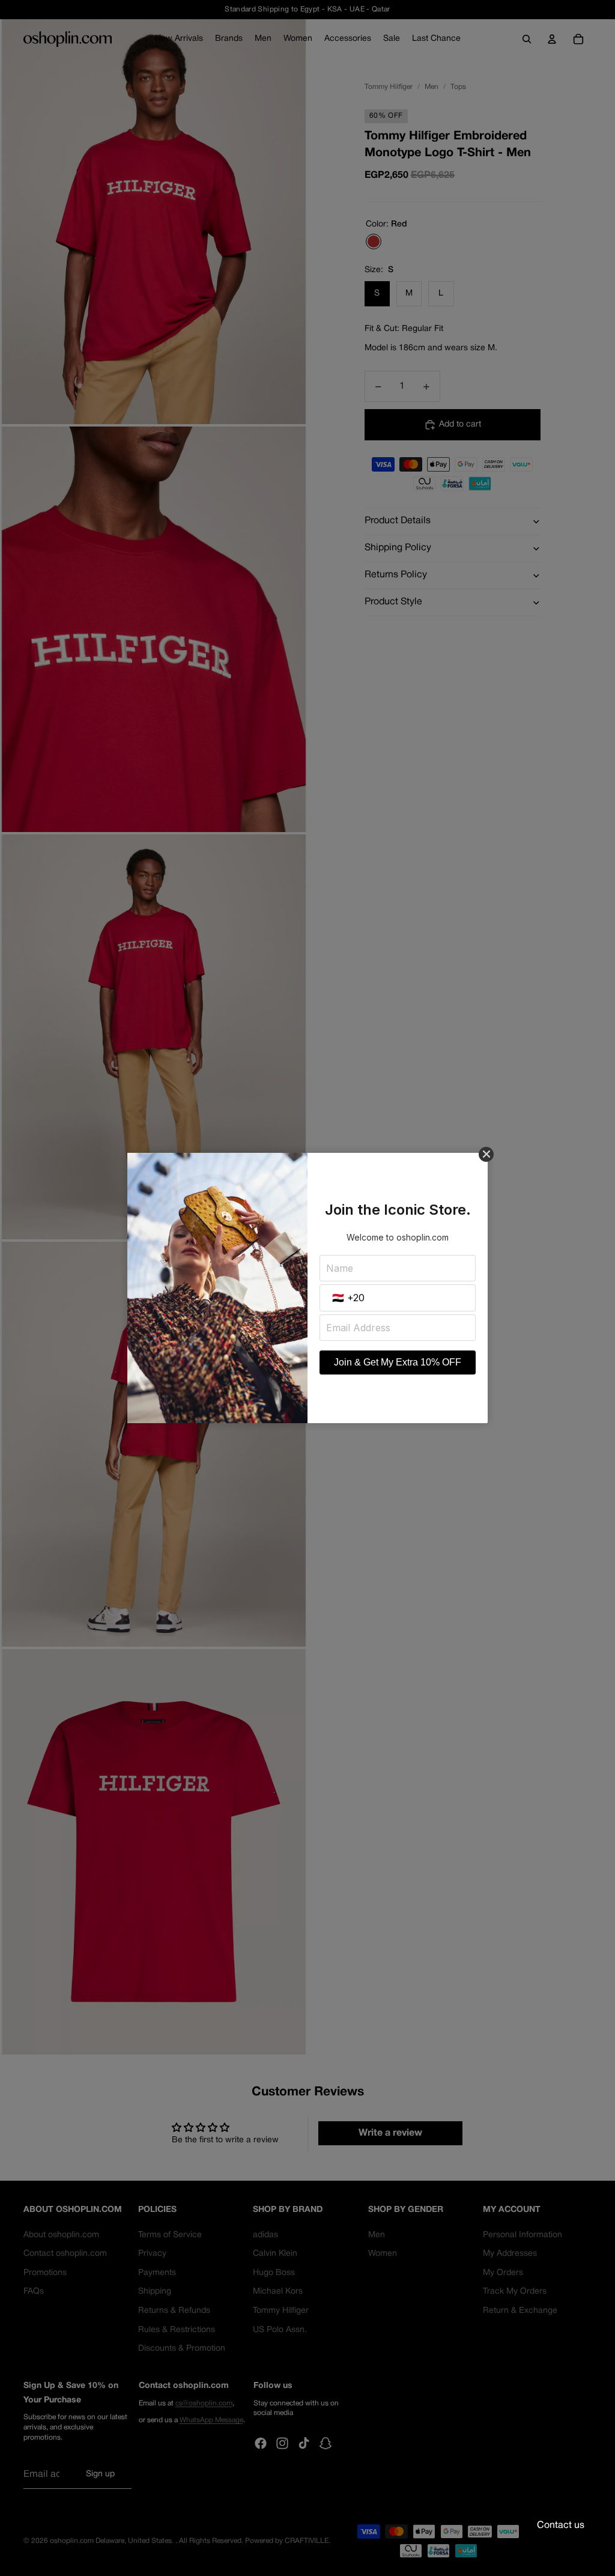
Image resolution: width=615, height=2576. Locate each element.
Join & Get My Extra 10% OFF (398, 1362)
